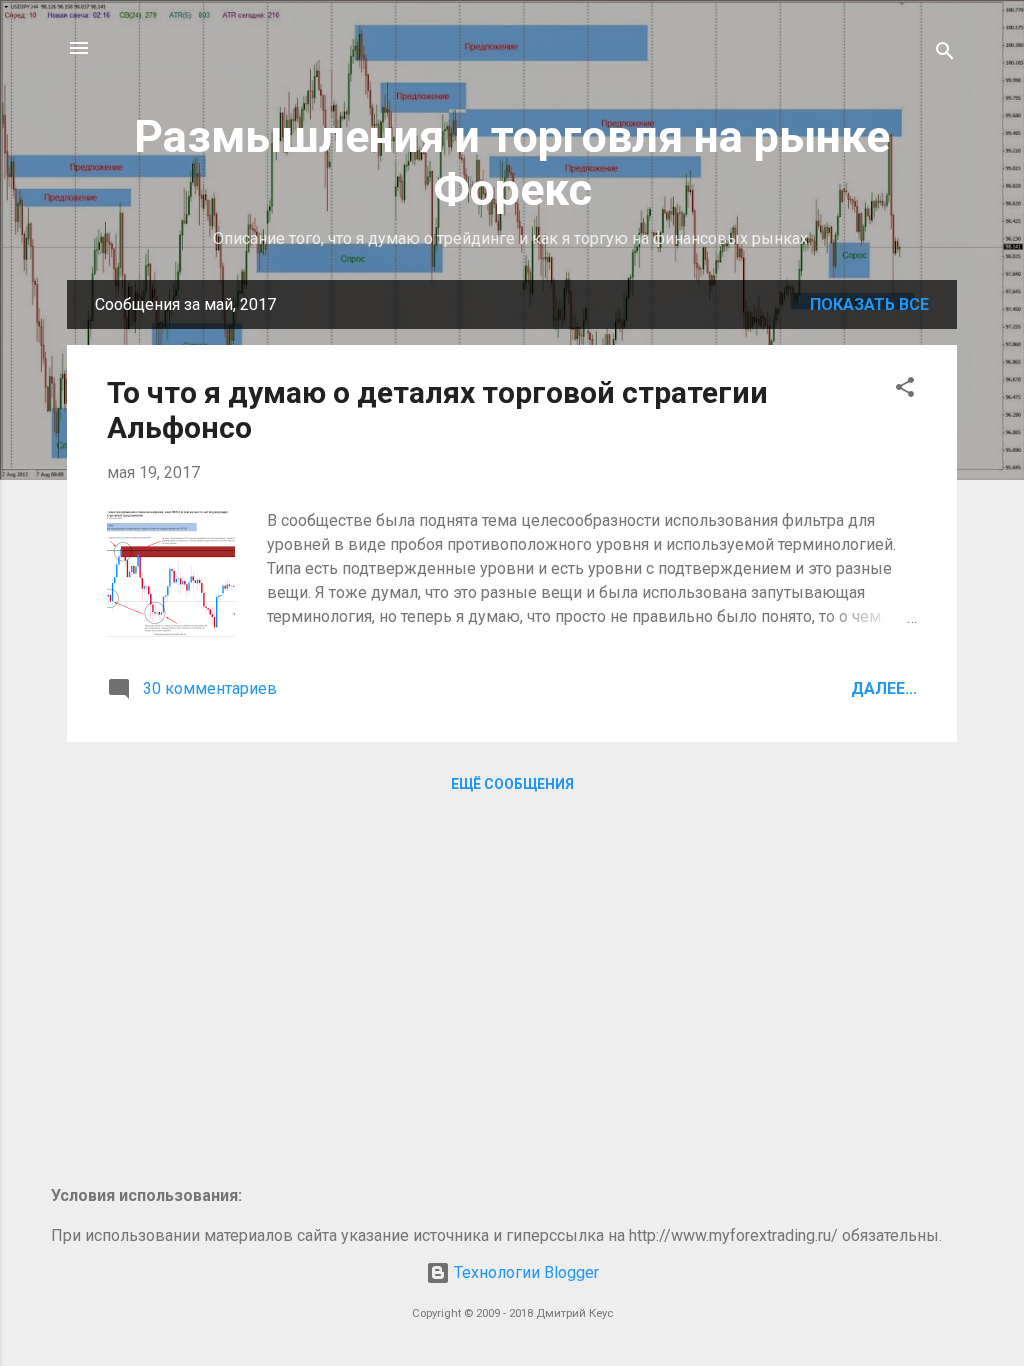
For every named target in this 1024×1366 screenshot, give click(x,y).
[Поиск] (945, 54)
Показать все (869, 304)
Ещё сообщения (512, 784)
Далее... (884, 688)
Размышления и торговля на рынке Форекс (512, 163)
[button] (905, 390)
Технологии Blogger (524, 1272)
